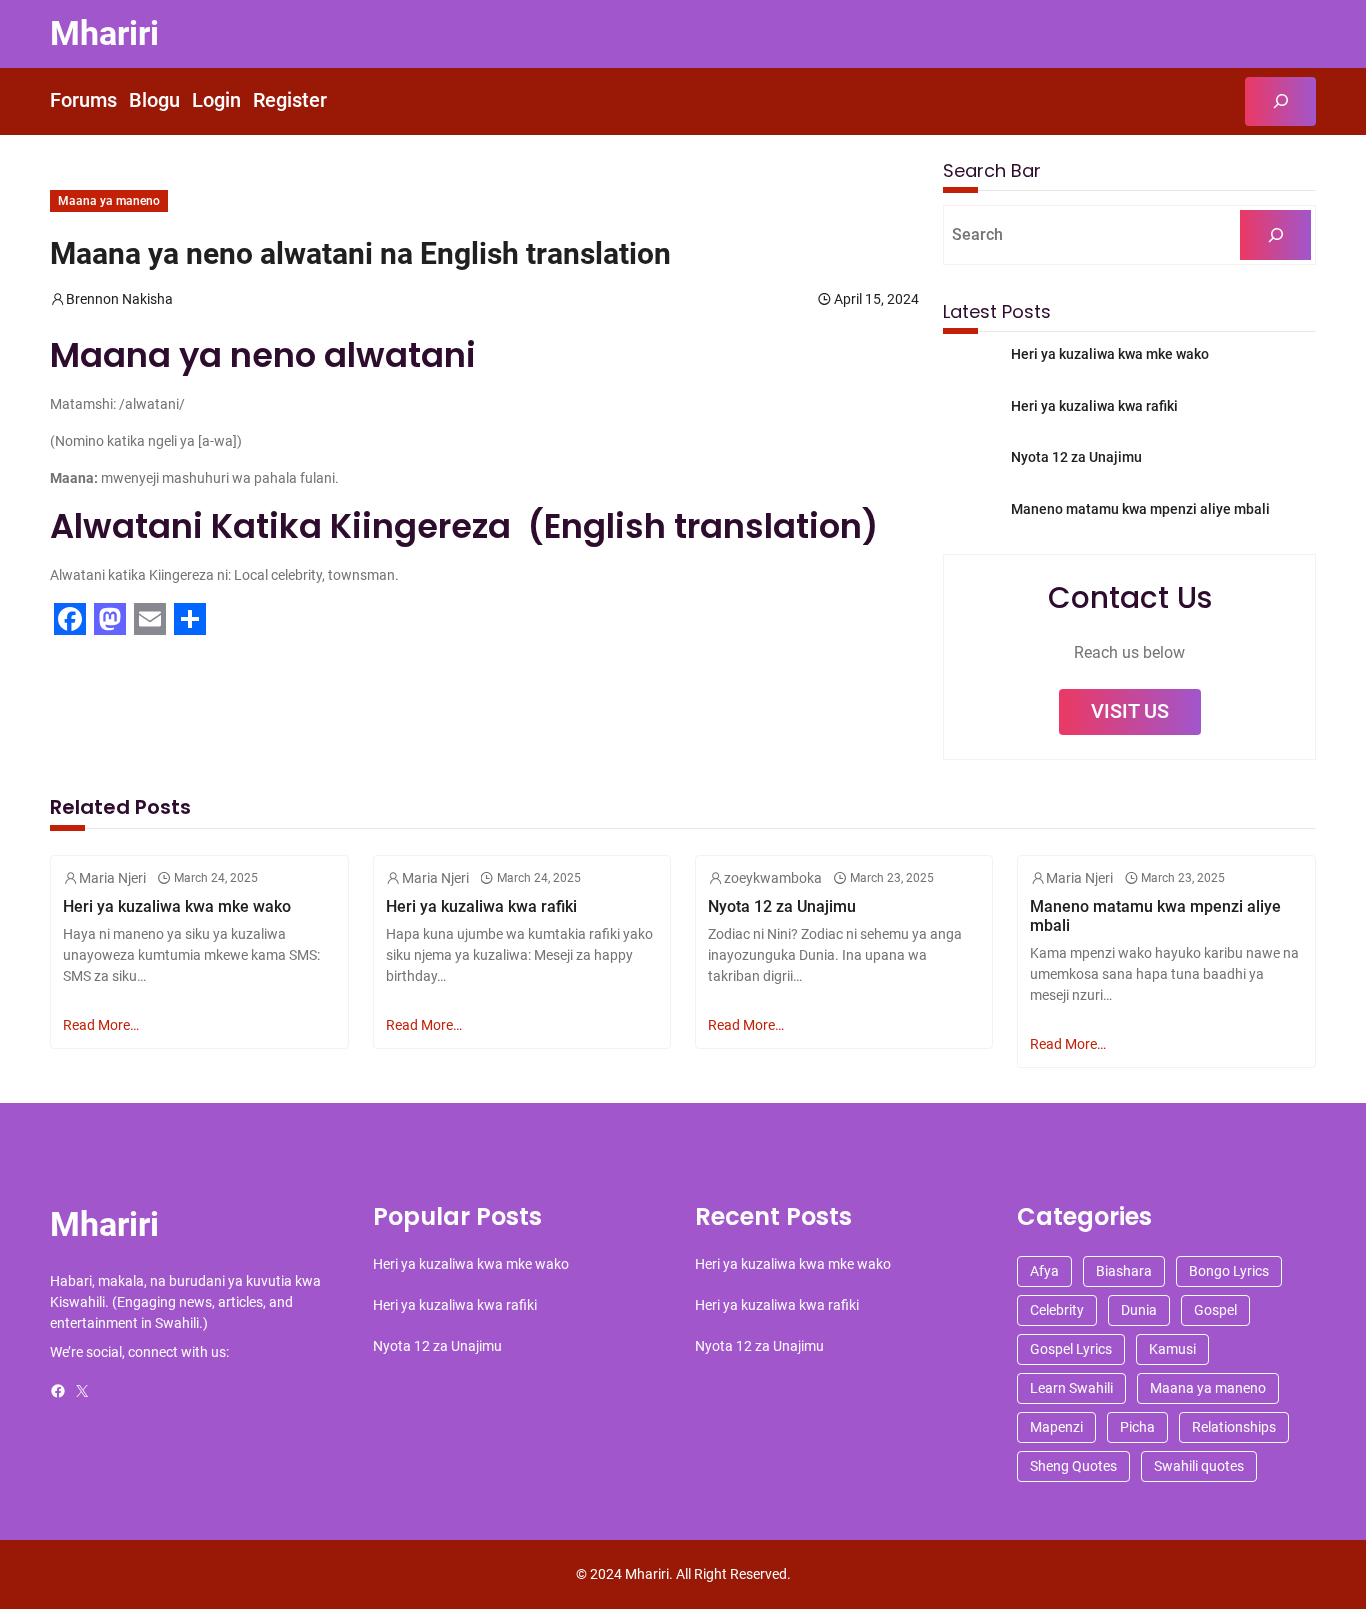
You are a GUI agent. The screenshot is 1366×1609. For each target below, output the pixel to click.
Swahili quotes (1199, 1466)
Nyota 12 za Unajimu (1076, 457)
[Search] (1275, 234)
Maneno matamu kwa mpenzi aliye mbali (1140, 509)
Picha (1137, 1427)
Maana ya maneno (109, 201)
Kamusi (1172, 1349)
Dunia (1139, 1310)
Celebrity (1057, 1310)
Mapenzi (1056, 1427)
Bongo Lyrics (1229, 1271)
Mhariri (104, 33)
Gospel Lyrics (1071, 1349)
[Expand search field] (1280, 101)
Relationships (1234, 1427)
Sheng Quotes (1073, 1466)
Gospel (1215, 1310)
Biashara (1124, 1271)
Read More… (101, 1025)
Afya (1044, 1271)
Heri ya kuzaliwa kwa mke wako (1110, 354)
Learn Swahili (1071, 1388)
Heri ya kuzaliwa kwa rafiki (1094, 406)
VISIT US (1130, 711)
